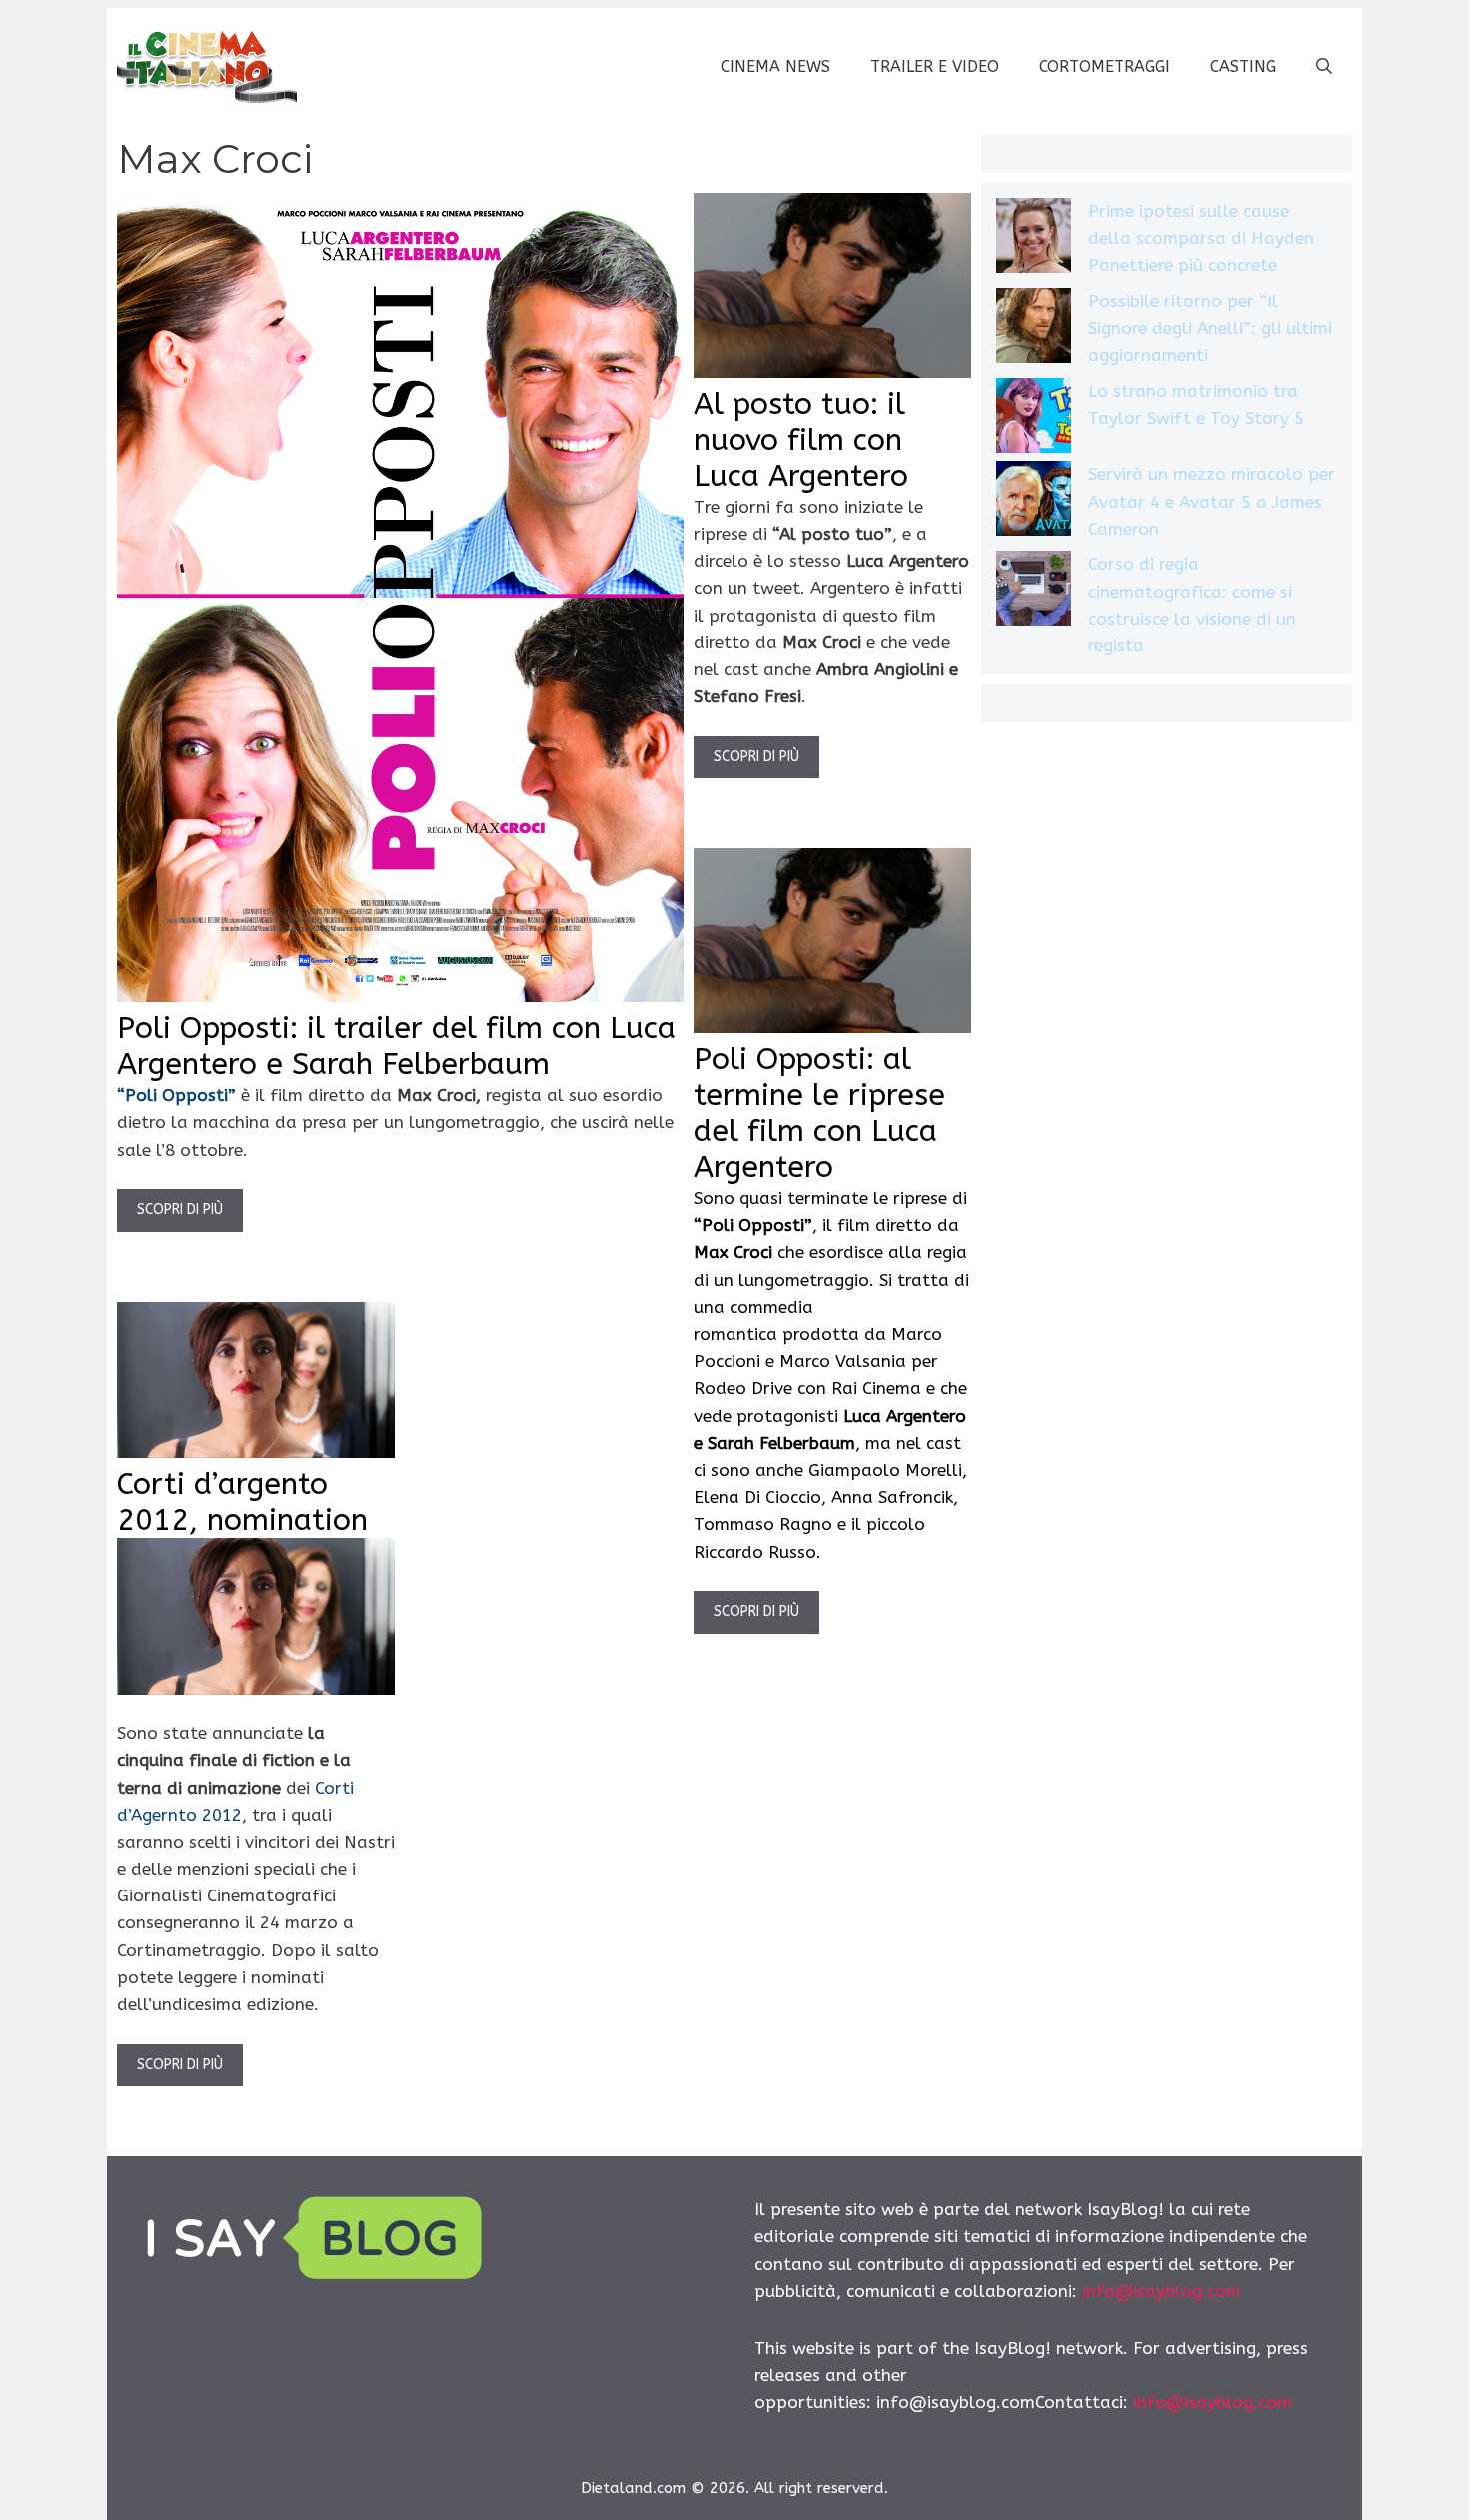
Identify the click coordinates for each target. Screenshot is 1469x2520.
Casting (1243, 66)
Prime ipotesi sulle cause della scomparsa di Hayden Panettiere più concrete (1201, 238)
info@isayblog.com (1162, 2291)
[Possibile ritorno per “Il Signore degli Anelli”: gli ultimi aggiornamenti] (1034, 329)
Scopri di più (180, 1210)
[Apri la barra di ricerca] (1324, 67)
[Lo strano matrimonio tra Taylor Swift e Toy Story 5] (1034, 419)
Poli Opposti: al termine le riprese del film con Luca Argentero (819, 1113)
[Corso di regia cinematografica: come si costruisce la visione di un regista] (1034, 592)
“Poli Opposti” (179, 1095)
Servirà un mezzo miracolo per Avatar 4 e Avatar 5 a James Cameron (1212, 501)
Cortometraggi (1105, 66)
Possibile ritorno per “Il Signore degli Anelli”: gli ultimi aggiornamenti (1210, 328)
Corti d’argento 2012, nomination (242, 1502)
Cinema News (775, 66)
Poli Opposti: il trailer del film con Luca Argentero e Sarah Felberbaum (396, 1046)
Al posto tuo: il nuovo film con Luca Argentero (801, 440)
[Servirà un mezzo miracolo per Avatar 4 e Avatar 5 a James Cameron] (1034, 502)
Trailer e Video (935, 66)
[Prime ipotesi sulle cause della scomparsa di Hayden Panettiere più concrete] (1034, 239)
